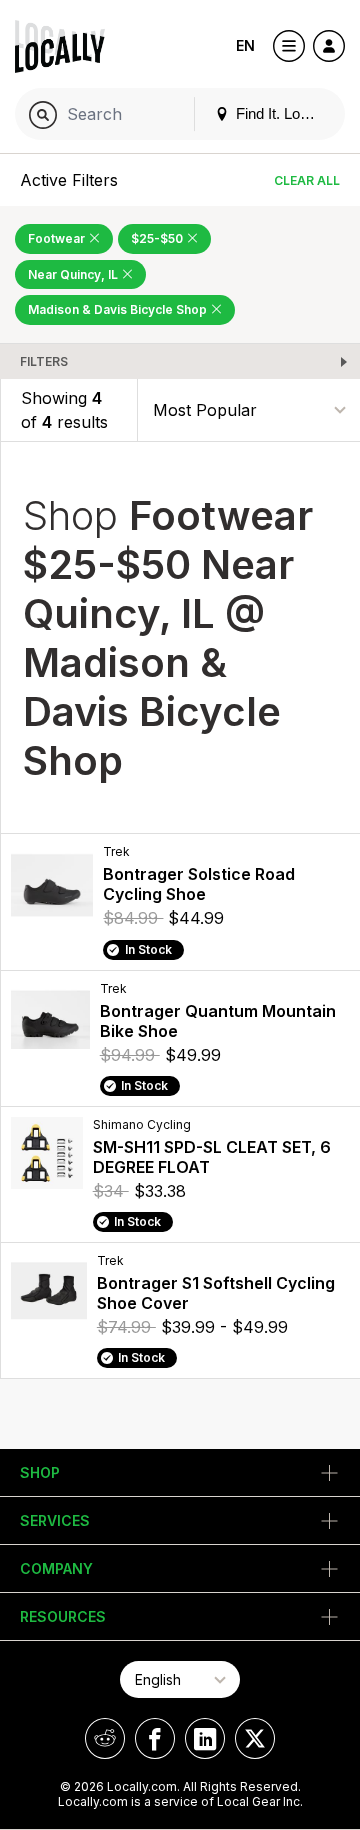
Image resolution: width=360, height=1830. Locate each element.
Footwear (58, 238)
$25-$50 (158, 238)
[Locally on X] (255, 1738)
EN (245, 45)
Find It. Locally (281, 113)
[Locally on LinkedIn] (205, 1738)
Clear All (307, 180)
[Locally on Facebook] (155, 1738)
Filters (44, 361)
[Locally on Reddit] (105, 1738)
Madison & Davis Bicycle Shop (119, 309)
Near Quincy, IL (74, 274)
